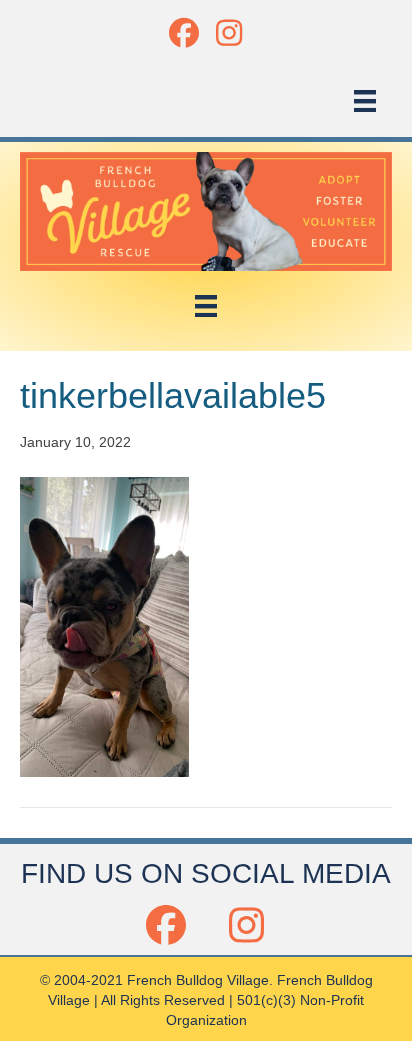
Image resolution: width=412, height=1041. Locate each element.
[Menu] (365, 101)
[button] (183, 32)
